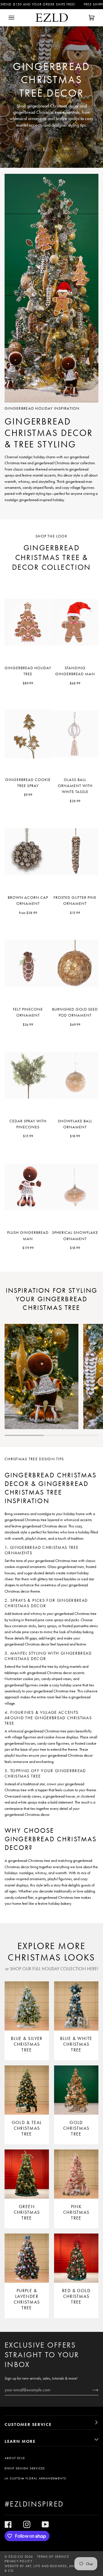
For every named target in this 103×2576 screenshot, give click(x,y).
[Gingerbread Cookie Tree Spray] (28, 734)
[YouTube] (45, 2524)
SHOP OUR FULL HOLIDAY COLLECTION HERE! (54, 1969)
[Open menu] (17, 18)
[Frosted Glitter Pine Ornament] (75, 852)
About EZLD (15, 2458)
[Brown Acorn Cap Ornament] (28, 852)
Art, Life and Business (46, 2566)
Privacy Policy (18, 2561)
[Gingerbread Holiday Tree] (28, 622)
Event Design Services (25, 2468)
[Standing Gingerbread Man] (75, 622)
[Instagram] (27, 2524)
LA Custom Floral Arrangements (35, 2478)
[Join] (91, 2390)
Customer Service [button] (28, 2424)
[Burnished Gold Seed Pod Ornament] (75, 963)
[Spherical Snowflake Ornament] (75, 1187)
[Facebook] (8, 2524)
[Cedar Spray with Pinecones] (28, 1075)
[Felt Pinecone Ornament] (28, 963)
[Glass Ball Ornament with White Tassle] (75, 734)
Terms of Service (53, 2557)
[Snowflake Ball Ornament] (75, 1075)
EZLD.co (16, 2557)
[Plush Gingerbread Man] (28, 1187)
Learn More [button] (20, 2441)
